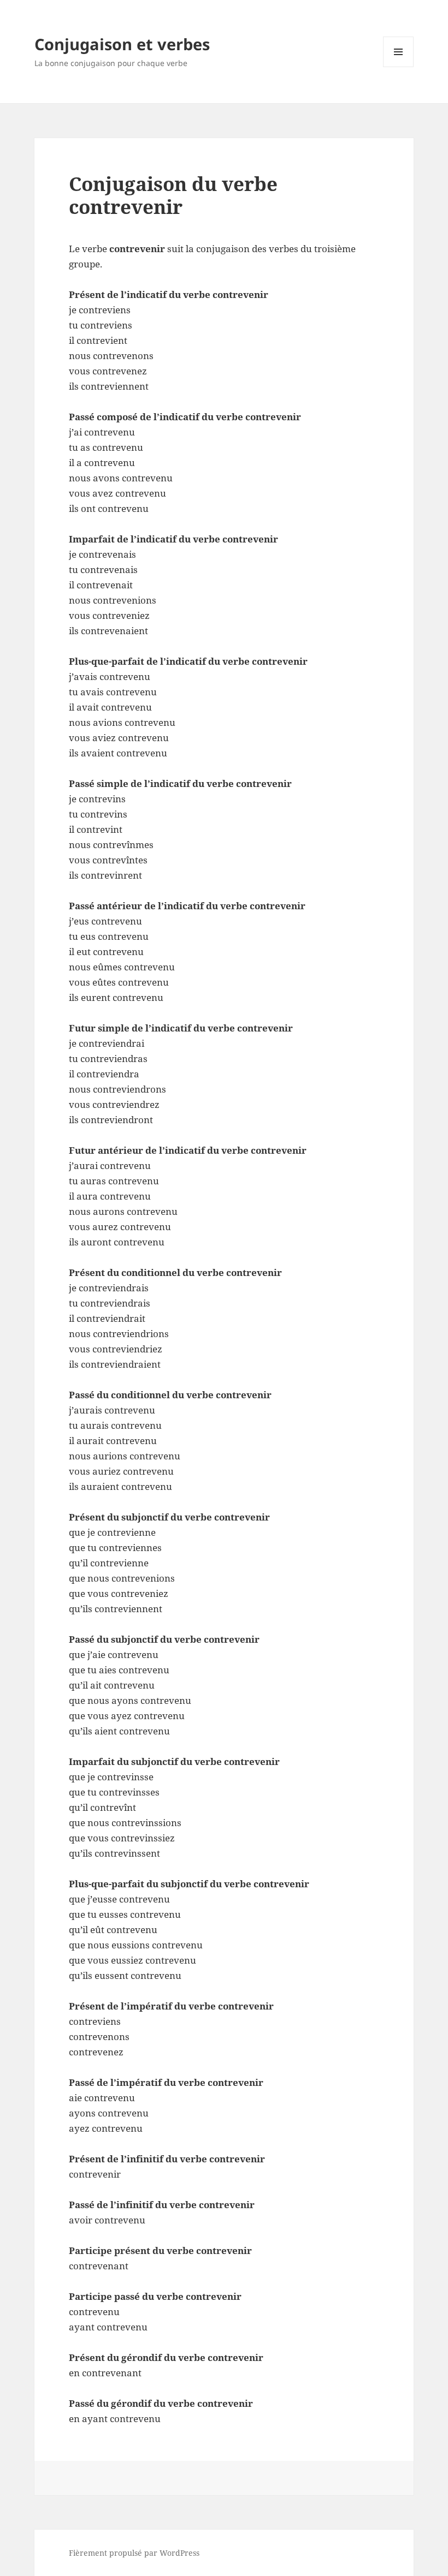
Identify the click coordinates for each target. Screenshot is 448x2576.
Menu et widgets (399, 67)
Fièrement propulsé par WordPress (134, 2553)
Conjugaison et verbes (122, 44)
